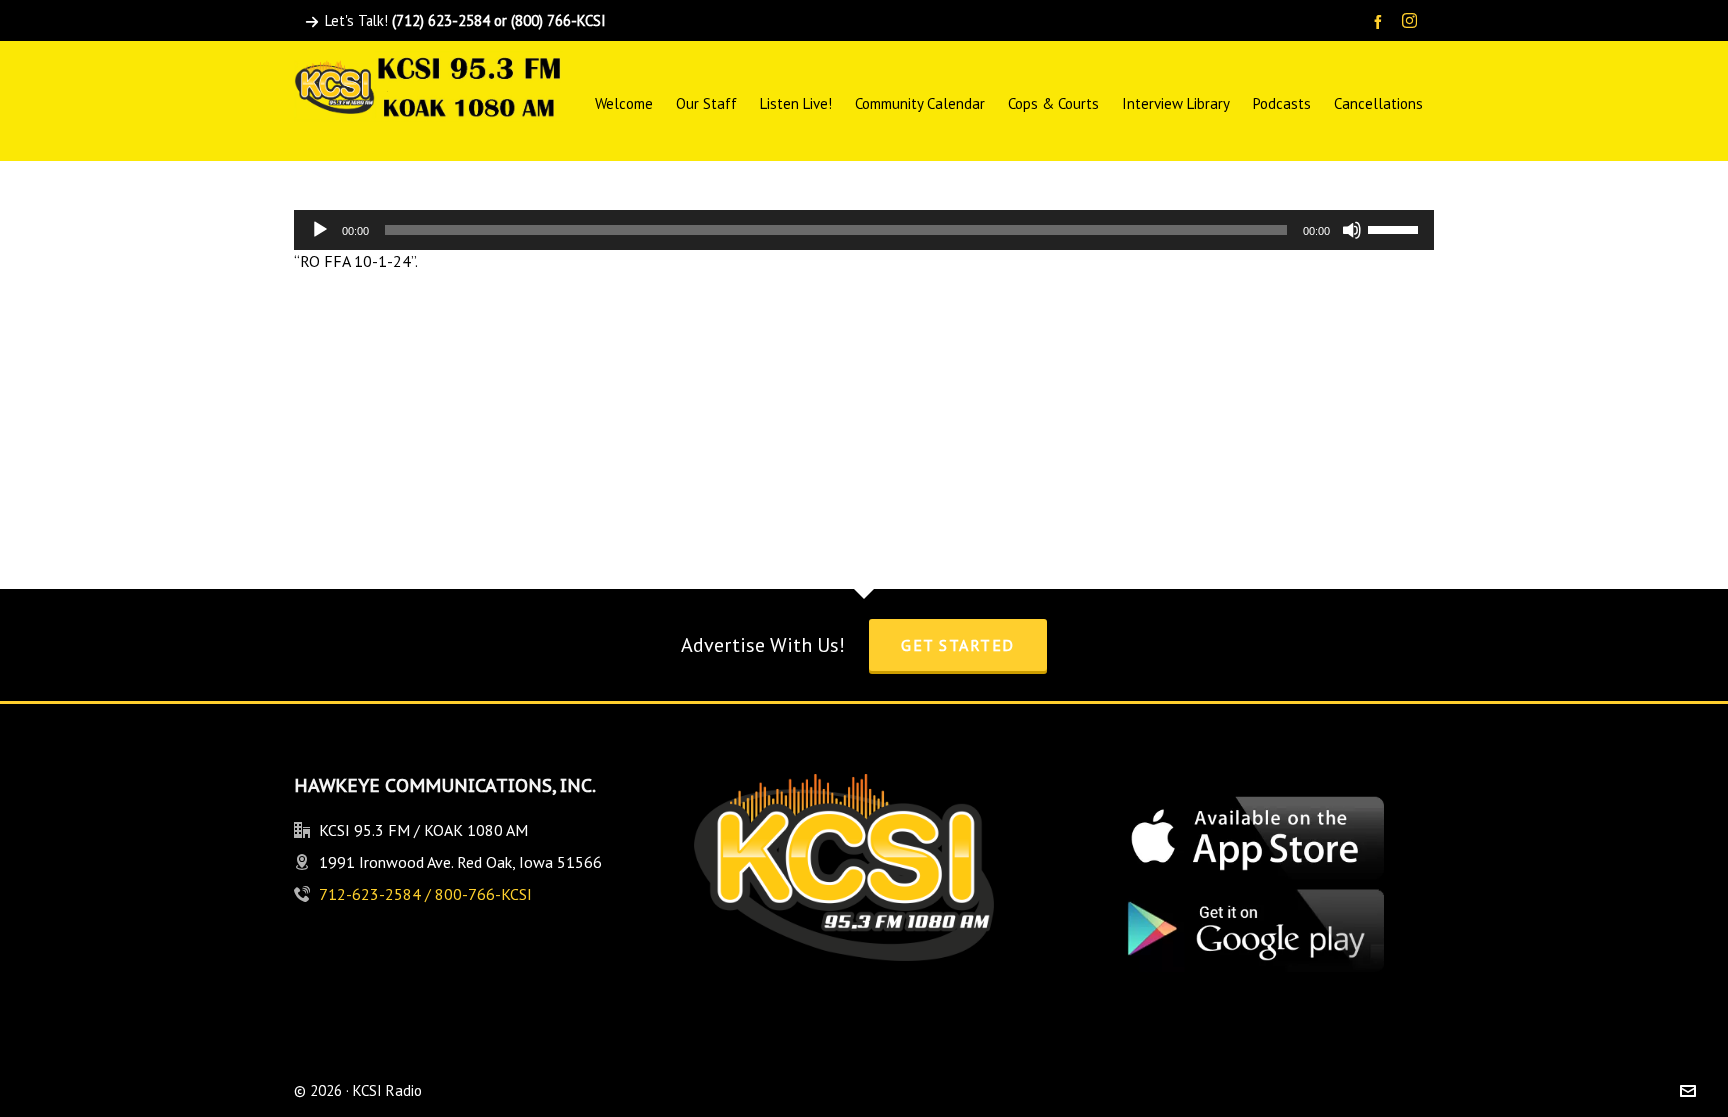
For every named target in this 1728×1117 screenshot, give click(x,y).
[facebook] (1381, 21)
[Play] (320, 230)
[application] (864, 230)
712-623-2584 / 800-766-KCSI (425, 894)
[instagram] (1412, 22)
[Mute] (1352, 230)
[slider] (1396, 228)
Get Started (958, 645)
